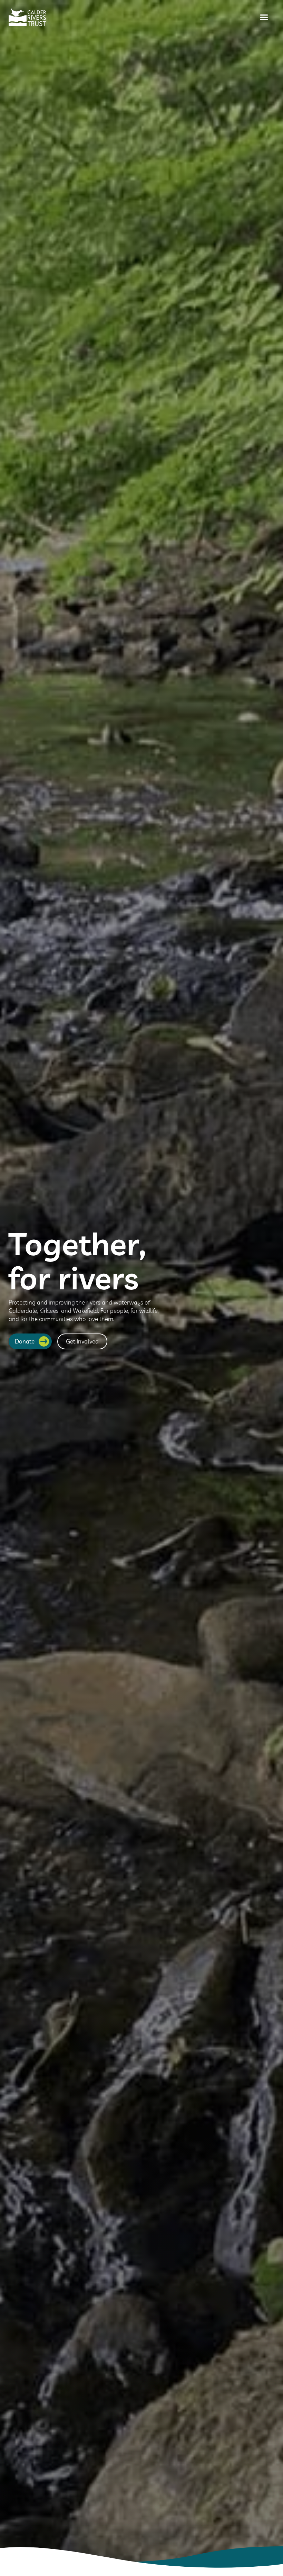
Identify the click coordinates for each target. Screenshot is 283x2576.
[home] (27, 17)
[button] (264, 17)
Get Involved (82, 1341)
